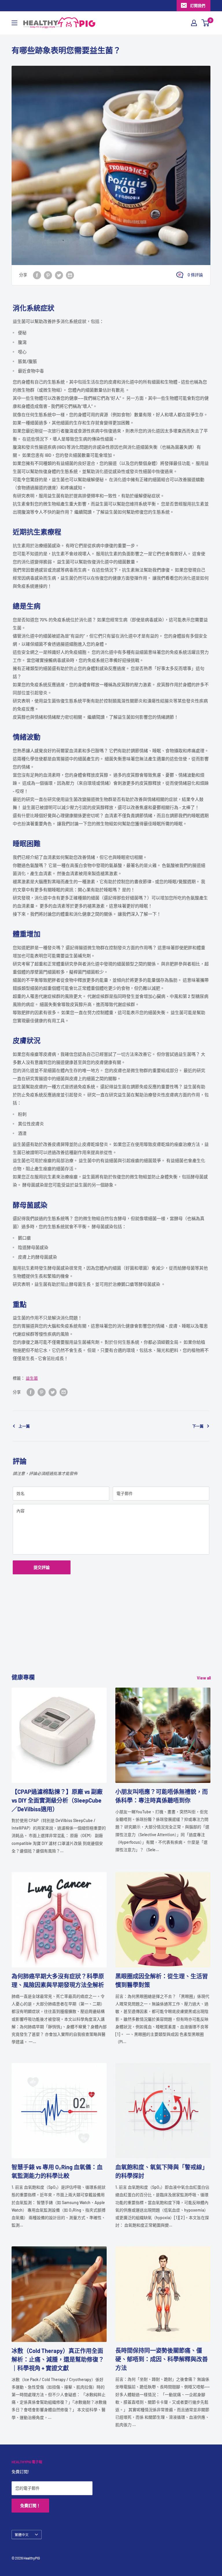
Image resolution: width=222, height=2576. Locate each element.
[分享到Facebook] (37, 275)
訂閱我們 (198, 6)
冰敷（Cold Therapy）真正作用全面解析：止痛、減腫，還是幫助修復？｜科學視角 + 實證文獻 (58, 2359)
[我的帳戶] (194, 23)
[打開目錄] (14, 23)
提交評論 (42, 1567)
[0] (206, 23)
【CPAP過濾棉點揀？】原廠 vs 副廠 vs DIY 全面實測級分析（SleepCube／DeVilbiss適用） (57, 1800)
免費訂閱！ (30, 2505)
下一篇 (198, 1426)
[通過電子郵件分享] (70, 275)
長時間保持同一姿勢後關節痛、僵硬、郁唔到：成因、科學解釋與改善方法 (162, 2359)
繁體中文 (22, 2535)
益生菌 (32, 1378)
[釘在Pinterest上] (48, 275)
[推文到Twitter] (59, 275)
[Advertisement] (111, 1632)
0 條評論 (195, 275)
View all (204, 1678)
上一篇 (24, 1426)
